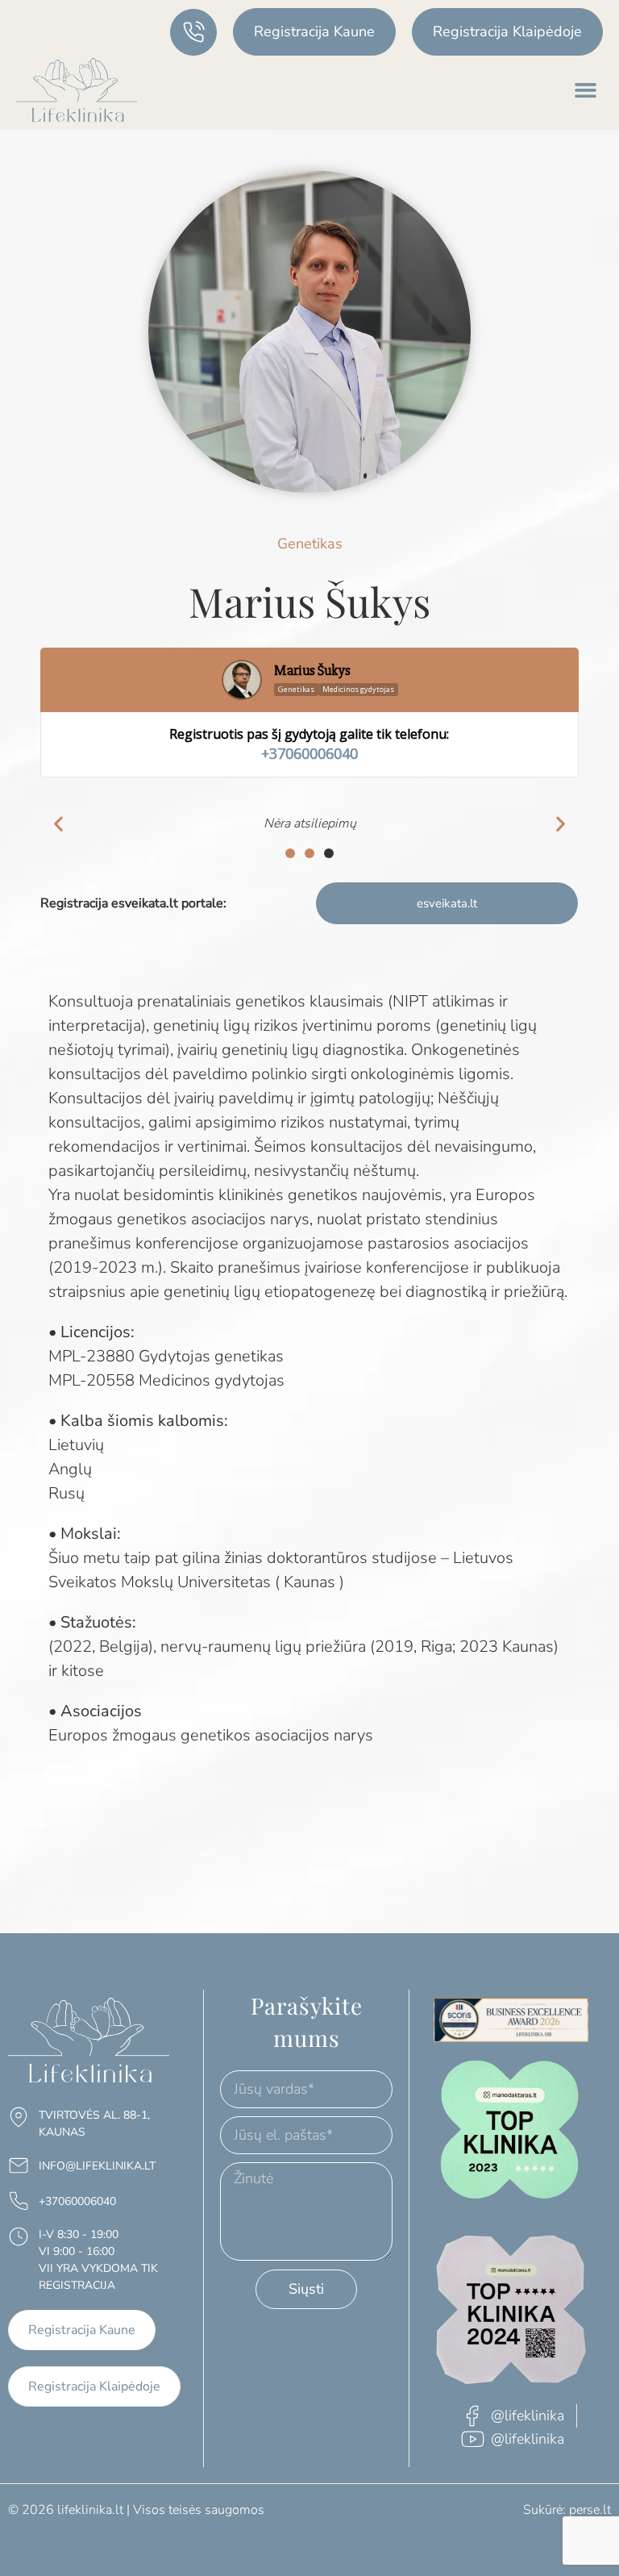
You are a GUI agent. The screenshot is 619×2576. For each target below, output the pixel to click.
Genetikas (296, 689)
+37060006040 (309, 753)
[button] (586, 90)
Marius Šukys (312, 671)
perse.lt (590, 2510)
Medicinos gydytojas (358, 689)
